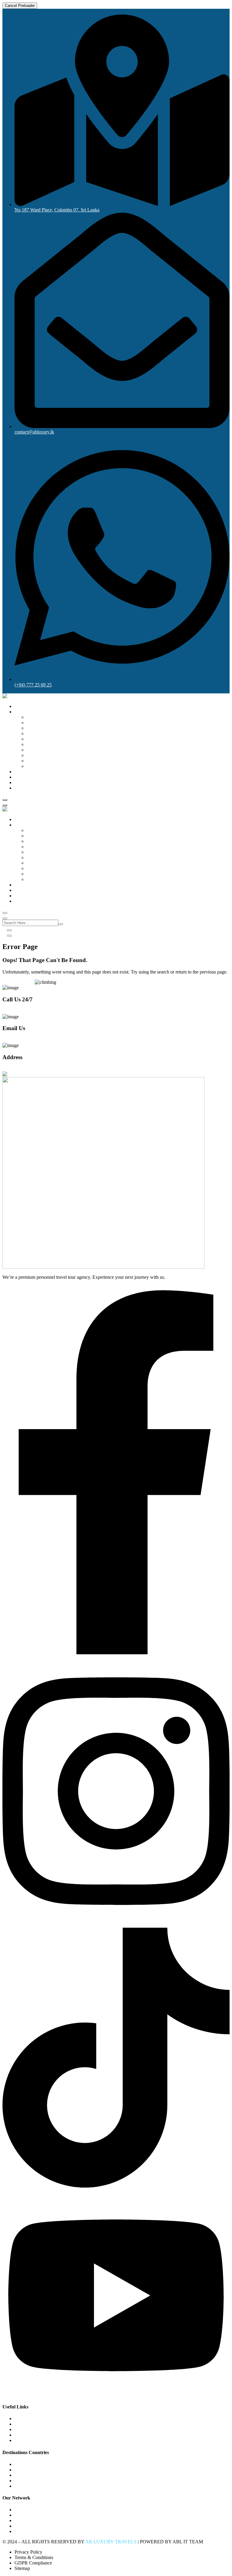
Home (20, 706)
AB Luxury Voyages (34, 2520)
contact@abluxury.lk (22, 1040)
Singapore (36, 739)
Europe (34, 728)
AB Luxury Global (33, 2510)
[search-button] (61, 924)
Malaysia (35, 750)
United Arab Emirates (47, 766)
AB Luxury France (33, 2526)
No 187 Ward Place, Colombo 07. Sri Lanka (45, 1069)
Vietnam (35, 761)
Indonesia (36, 744)
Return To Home (19, 982)
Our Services (27, 777)
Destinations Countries (36, 712)
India (31, 717)
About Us (24, 782)
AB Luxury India (31, 2531)
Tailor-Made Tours (32, 772)
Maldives (35, 733)
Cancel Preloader (20, 6)
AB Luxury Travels (33, 2515)
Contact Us (25, 788)
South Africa (39, 723)
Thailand (35, 755)
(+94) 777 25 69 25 (21, 1011)
